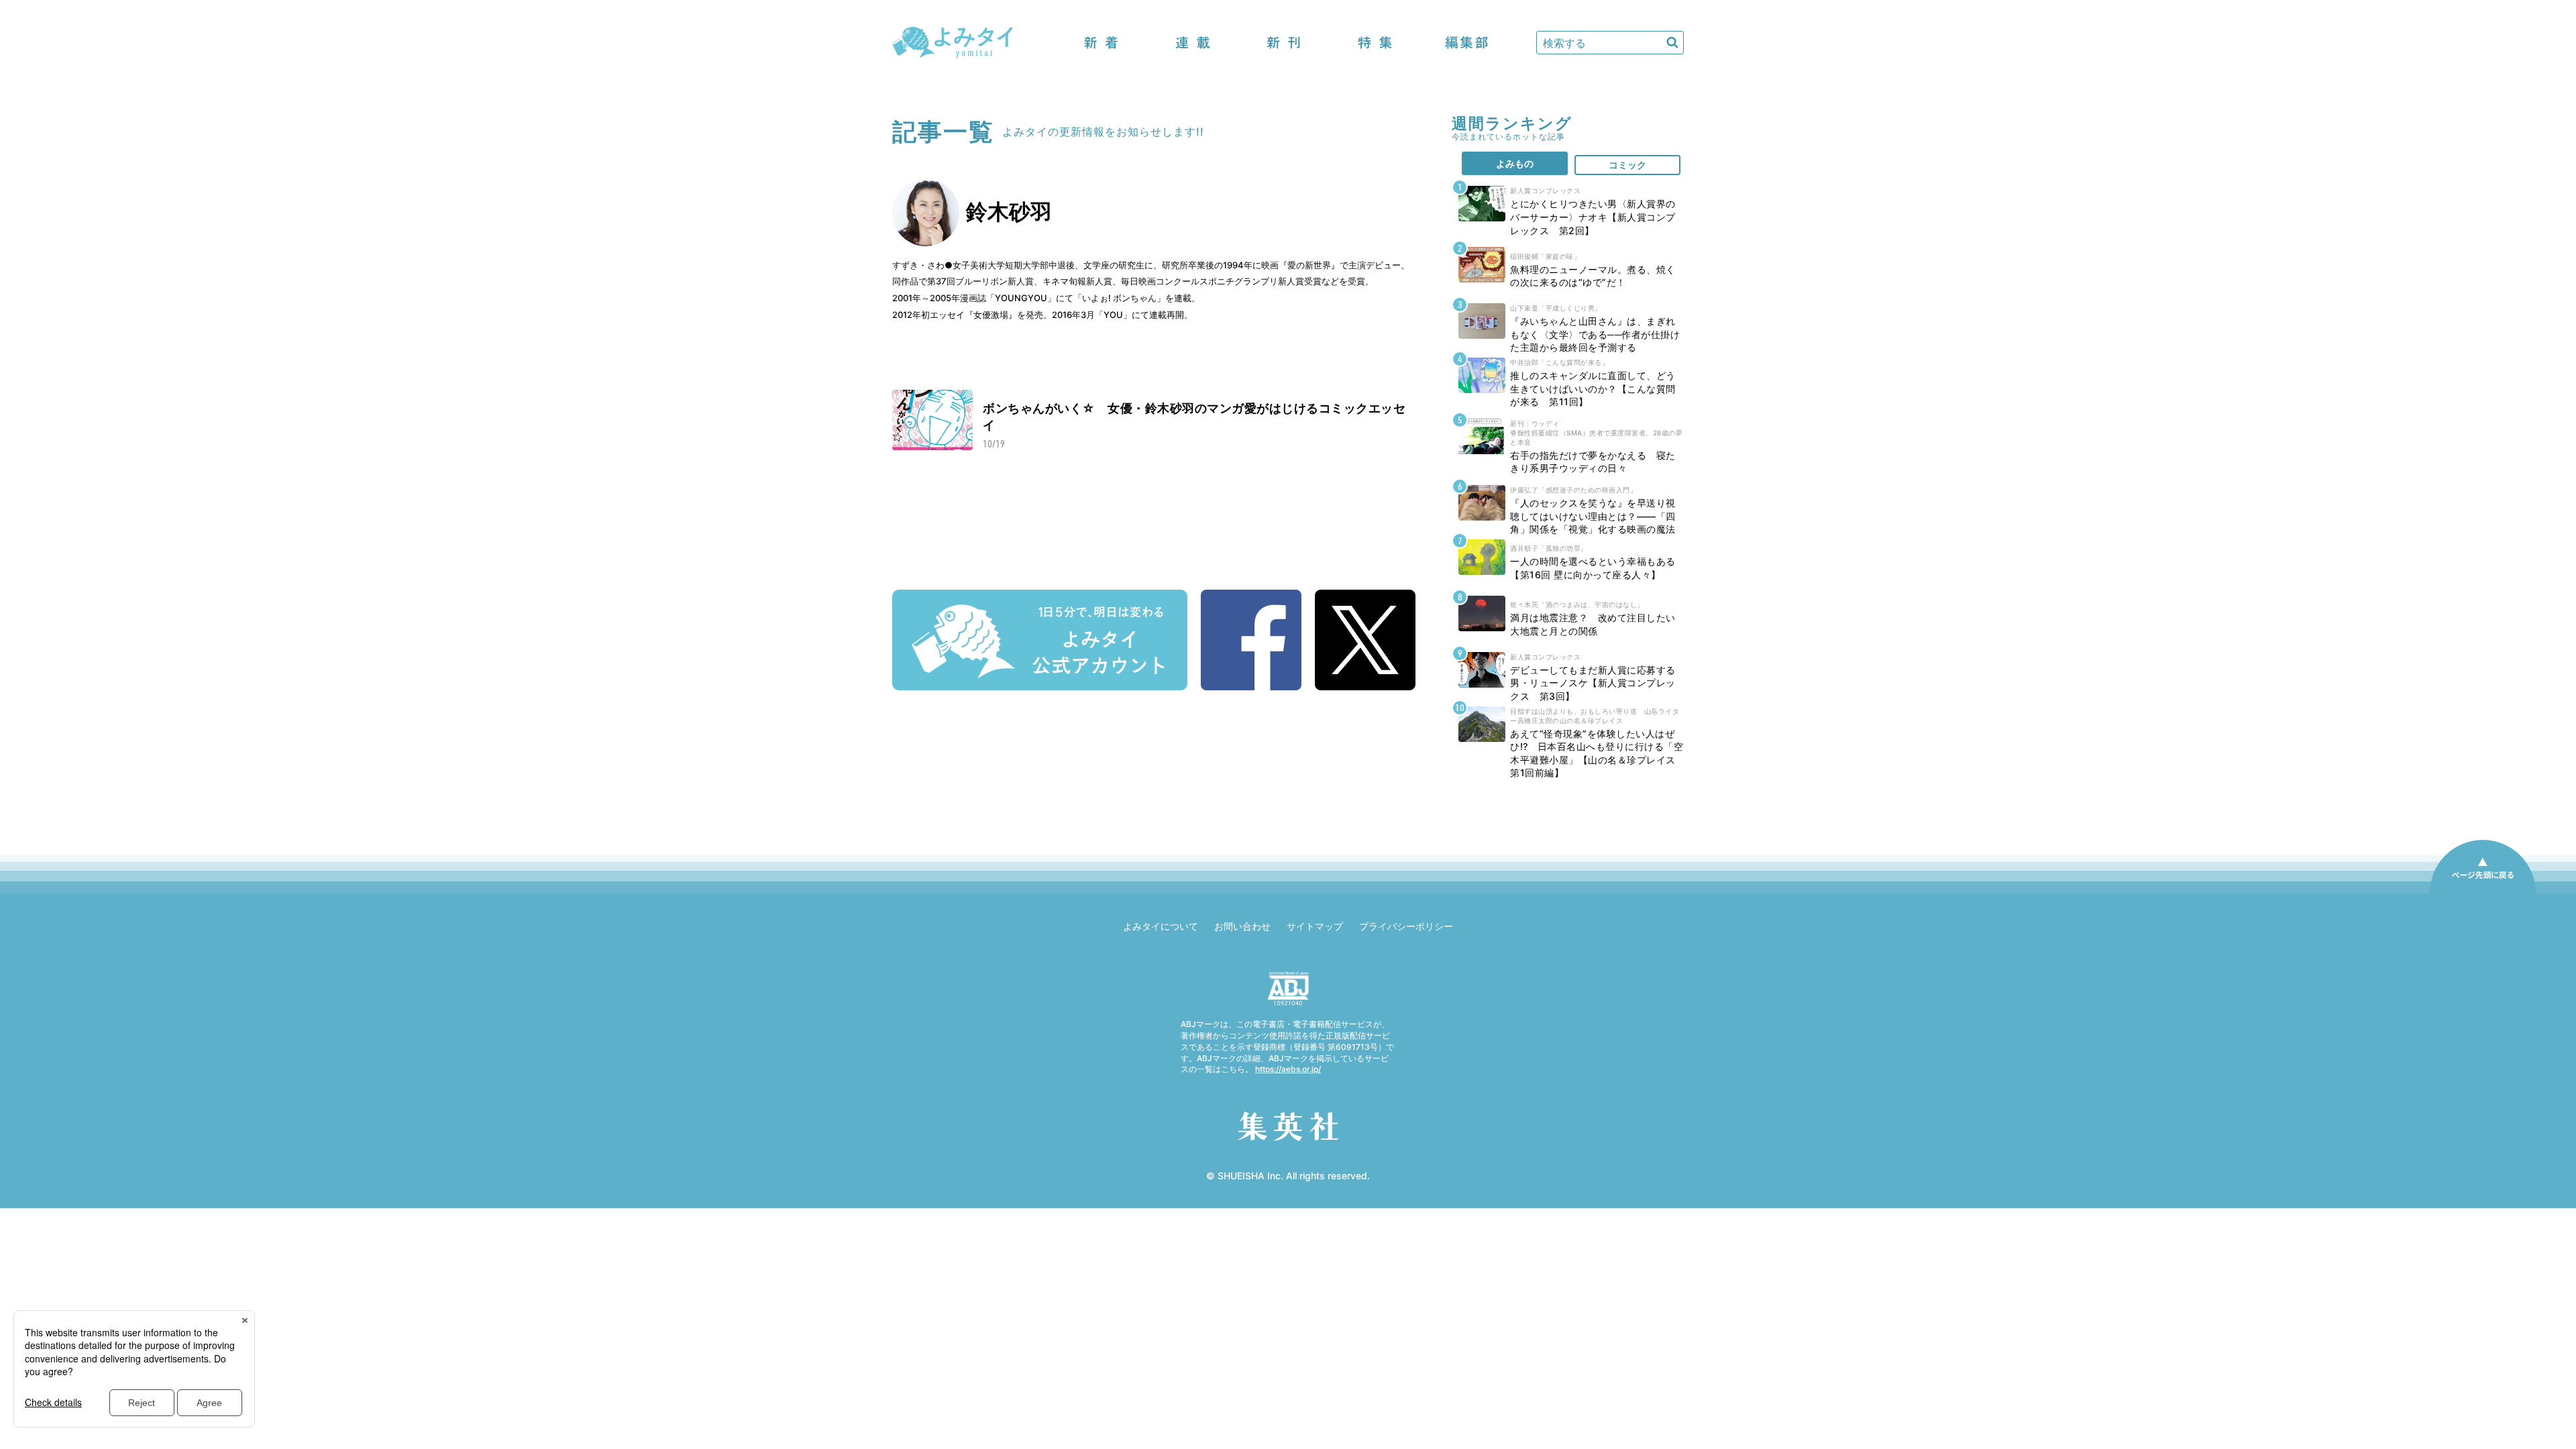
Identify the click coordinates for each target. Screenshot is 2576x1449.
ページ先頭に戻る (2483, 893)
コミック (1627, 165)
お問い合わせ (1242, 926)
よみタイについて (1161, 926)
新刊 (1284, 43)
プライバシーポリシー (1406, 926)
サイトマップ (1315, 926)
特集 (1375, 43)
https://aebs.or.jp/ (1288, 1069)
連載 (1193, 43)
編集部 (1466, 43)
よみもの (1515, 163)
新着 (1102, 43)
